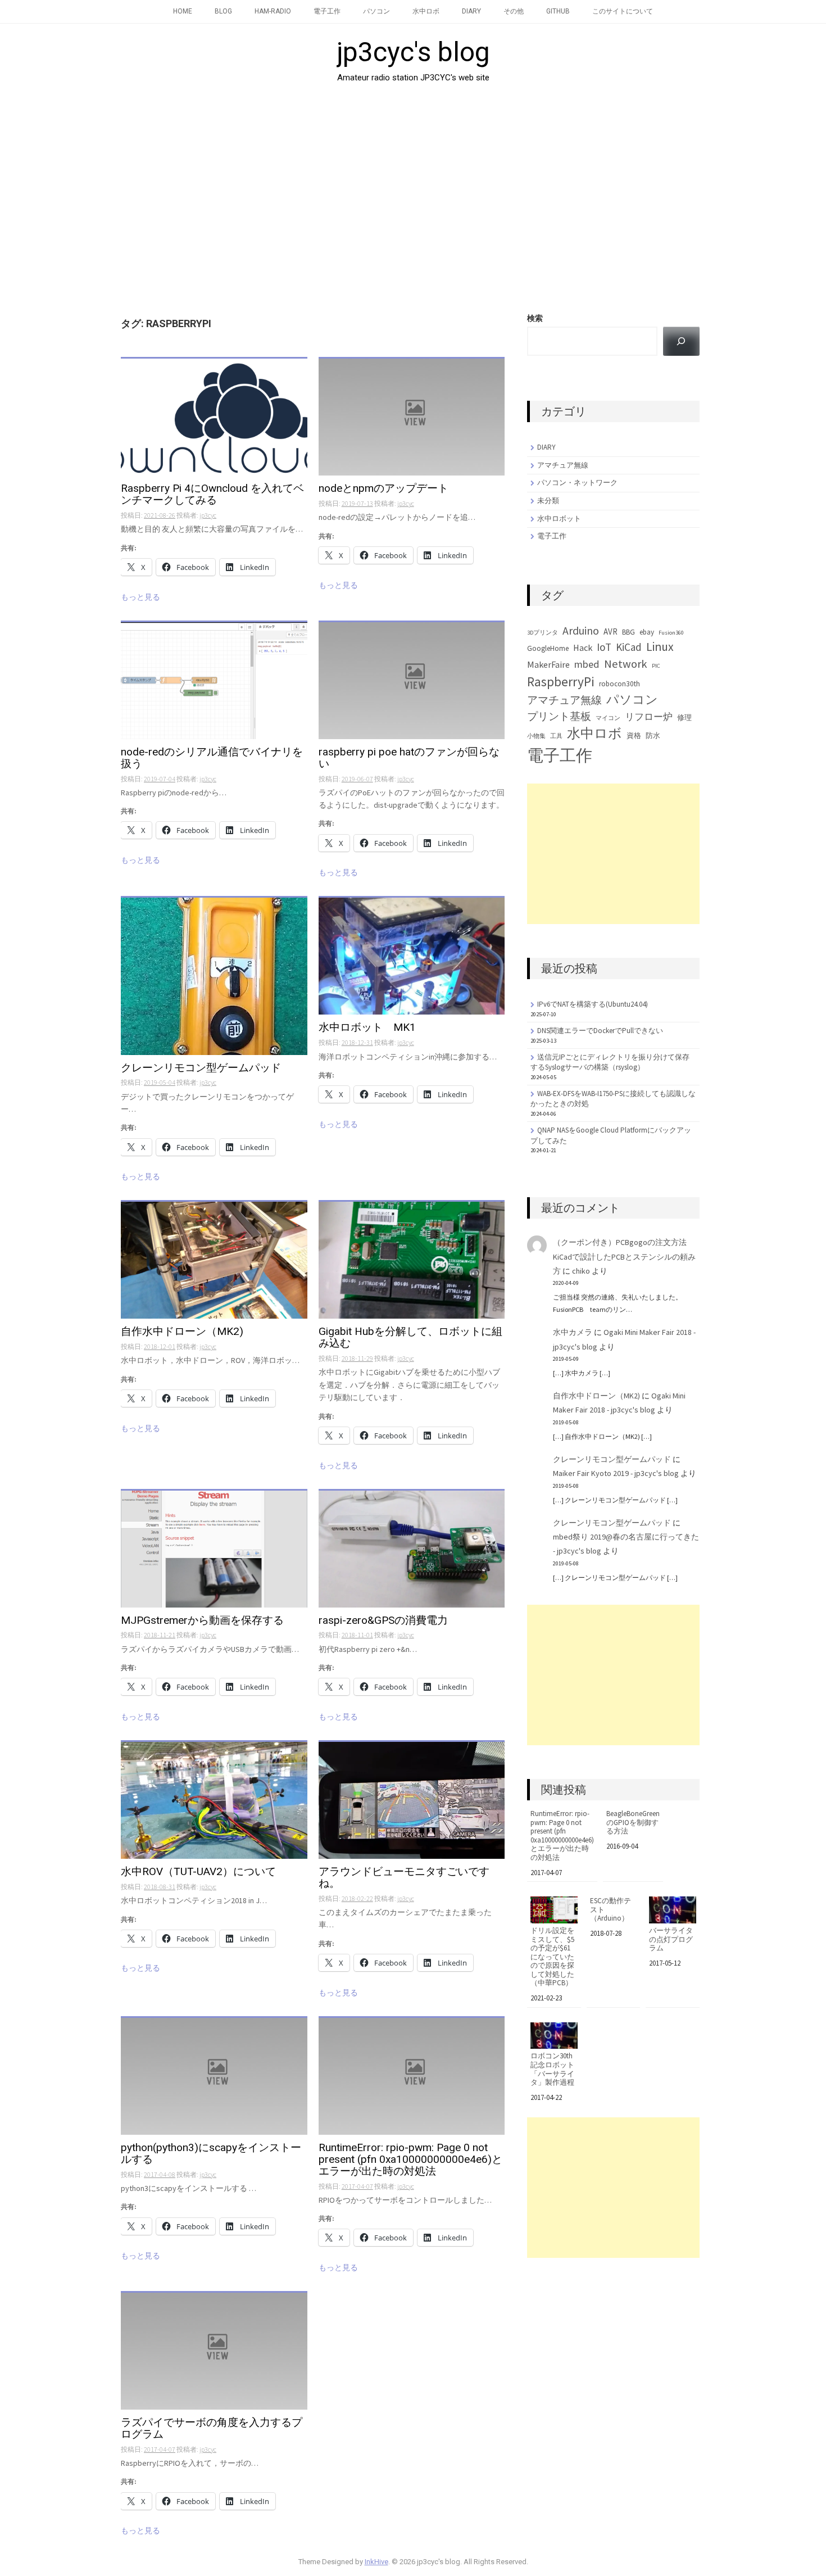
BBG (628, 632)
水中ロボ (426, 11)
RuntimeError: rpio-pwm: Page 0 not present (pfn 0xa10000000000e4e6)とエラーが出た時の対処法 (410, 2160)
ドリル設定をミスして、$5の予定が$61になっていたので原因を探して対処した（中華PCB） (552, 1957)
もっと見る (140, 597)
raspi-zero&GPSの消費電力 (383, 1621)
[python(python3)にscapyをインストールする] (214, 2075)
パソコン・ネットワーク (577, 483)
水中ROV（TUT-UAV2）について (198, 1872)
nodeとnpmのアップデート (383, 489)
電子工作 (327, 11)
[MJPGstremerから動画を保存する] (214, 1548)
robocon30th (619, 684)
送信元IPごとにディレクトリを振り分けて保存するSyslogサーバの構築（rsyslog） (610, 1062)
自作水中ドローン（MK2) (182, 1332)
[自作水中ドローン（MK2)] (214, 1260)
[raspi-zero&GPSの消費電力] (412, 1548)
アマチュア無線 (563, 465)
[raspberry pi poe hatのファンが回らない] (412, 680)
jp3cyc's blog (413, 52)
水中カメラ (573, 1332)
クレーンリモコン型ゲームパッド (201, 1068)
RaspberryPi (561, 682)
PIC (656, 666)
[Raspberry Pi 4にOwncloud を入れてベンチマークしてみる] (214, 416)
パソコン (376, 11)
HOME (183, 11)
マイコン (608, 718)
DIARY (471, 11)
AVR (611, 631)
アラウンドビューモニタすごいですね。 (404, 1878)
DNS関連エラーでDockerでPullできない (600, 1031)
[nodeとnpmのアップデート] (412, 416)
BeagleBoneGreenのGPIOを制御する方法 (633, 1823)
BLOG (223, 11)
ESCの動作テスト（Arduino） (611, 1910)
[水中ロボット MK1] (412, 956)
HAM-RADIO (273, 11)
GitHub (558, 11)
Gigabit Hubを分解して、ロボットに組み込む (410, 1338)
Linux (660, 647)
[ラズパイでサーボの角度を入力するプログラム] (214, 2350)
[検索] (681, 341)
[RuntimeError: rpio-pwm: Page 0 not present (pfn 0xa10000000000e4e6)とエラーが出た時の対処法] (412, 2075)
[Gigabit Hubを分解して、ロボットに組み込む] (412, 1260)
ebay (647, 632)
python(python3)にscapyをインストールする (211, 2154)
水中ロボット (559, 519)
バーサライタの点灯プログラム (671, 1939)
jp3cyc (208, 515)
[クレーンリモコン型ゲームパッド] (214, 975)
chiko (581, 1271)
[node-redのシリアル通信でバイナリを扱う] (214, 680)
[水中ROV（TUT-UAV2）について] (214, 1799)
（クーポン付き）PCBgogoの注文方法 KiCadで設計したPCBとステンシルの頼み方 (624, 1256)
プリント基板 (559, 716)
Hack (583, 648)
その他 (514, 11)
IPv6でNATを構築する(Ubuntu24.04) (593, 1004)
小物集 (536, 736)
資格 (634, 735)
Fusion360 (671, 633)
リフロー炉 (649, 717)
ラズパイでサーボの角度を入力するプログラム (212, 2429)
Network (626, 664)
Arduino (581, 631)
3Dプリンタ (543, 633)
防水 (653, 735)
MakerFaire (548, 664)
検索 (535, 318)
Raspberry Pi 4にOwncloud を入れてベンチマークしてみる (212, 495)
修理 (684, 717)
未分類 (548, 501)
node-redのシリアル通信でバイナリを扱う (212, 758)
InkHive (376, 2562)
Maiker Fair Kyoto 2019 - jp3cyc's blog (616, 1473)
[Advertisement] (413, 194)
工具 (556, 736)
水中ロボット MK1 (367, 1028)
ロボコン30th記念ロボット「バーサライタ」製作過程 (552, 2069)
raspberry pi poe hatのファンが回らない (409, 758)
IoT (604, 647)
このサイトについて (623, 11)
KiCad (629, 647)
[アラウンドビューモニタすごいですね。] (412, 1799)
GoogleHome (548, 648)
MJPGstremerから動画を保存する (202, 1621)
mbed (587, 664)
